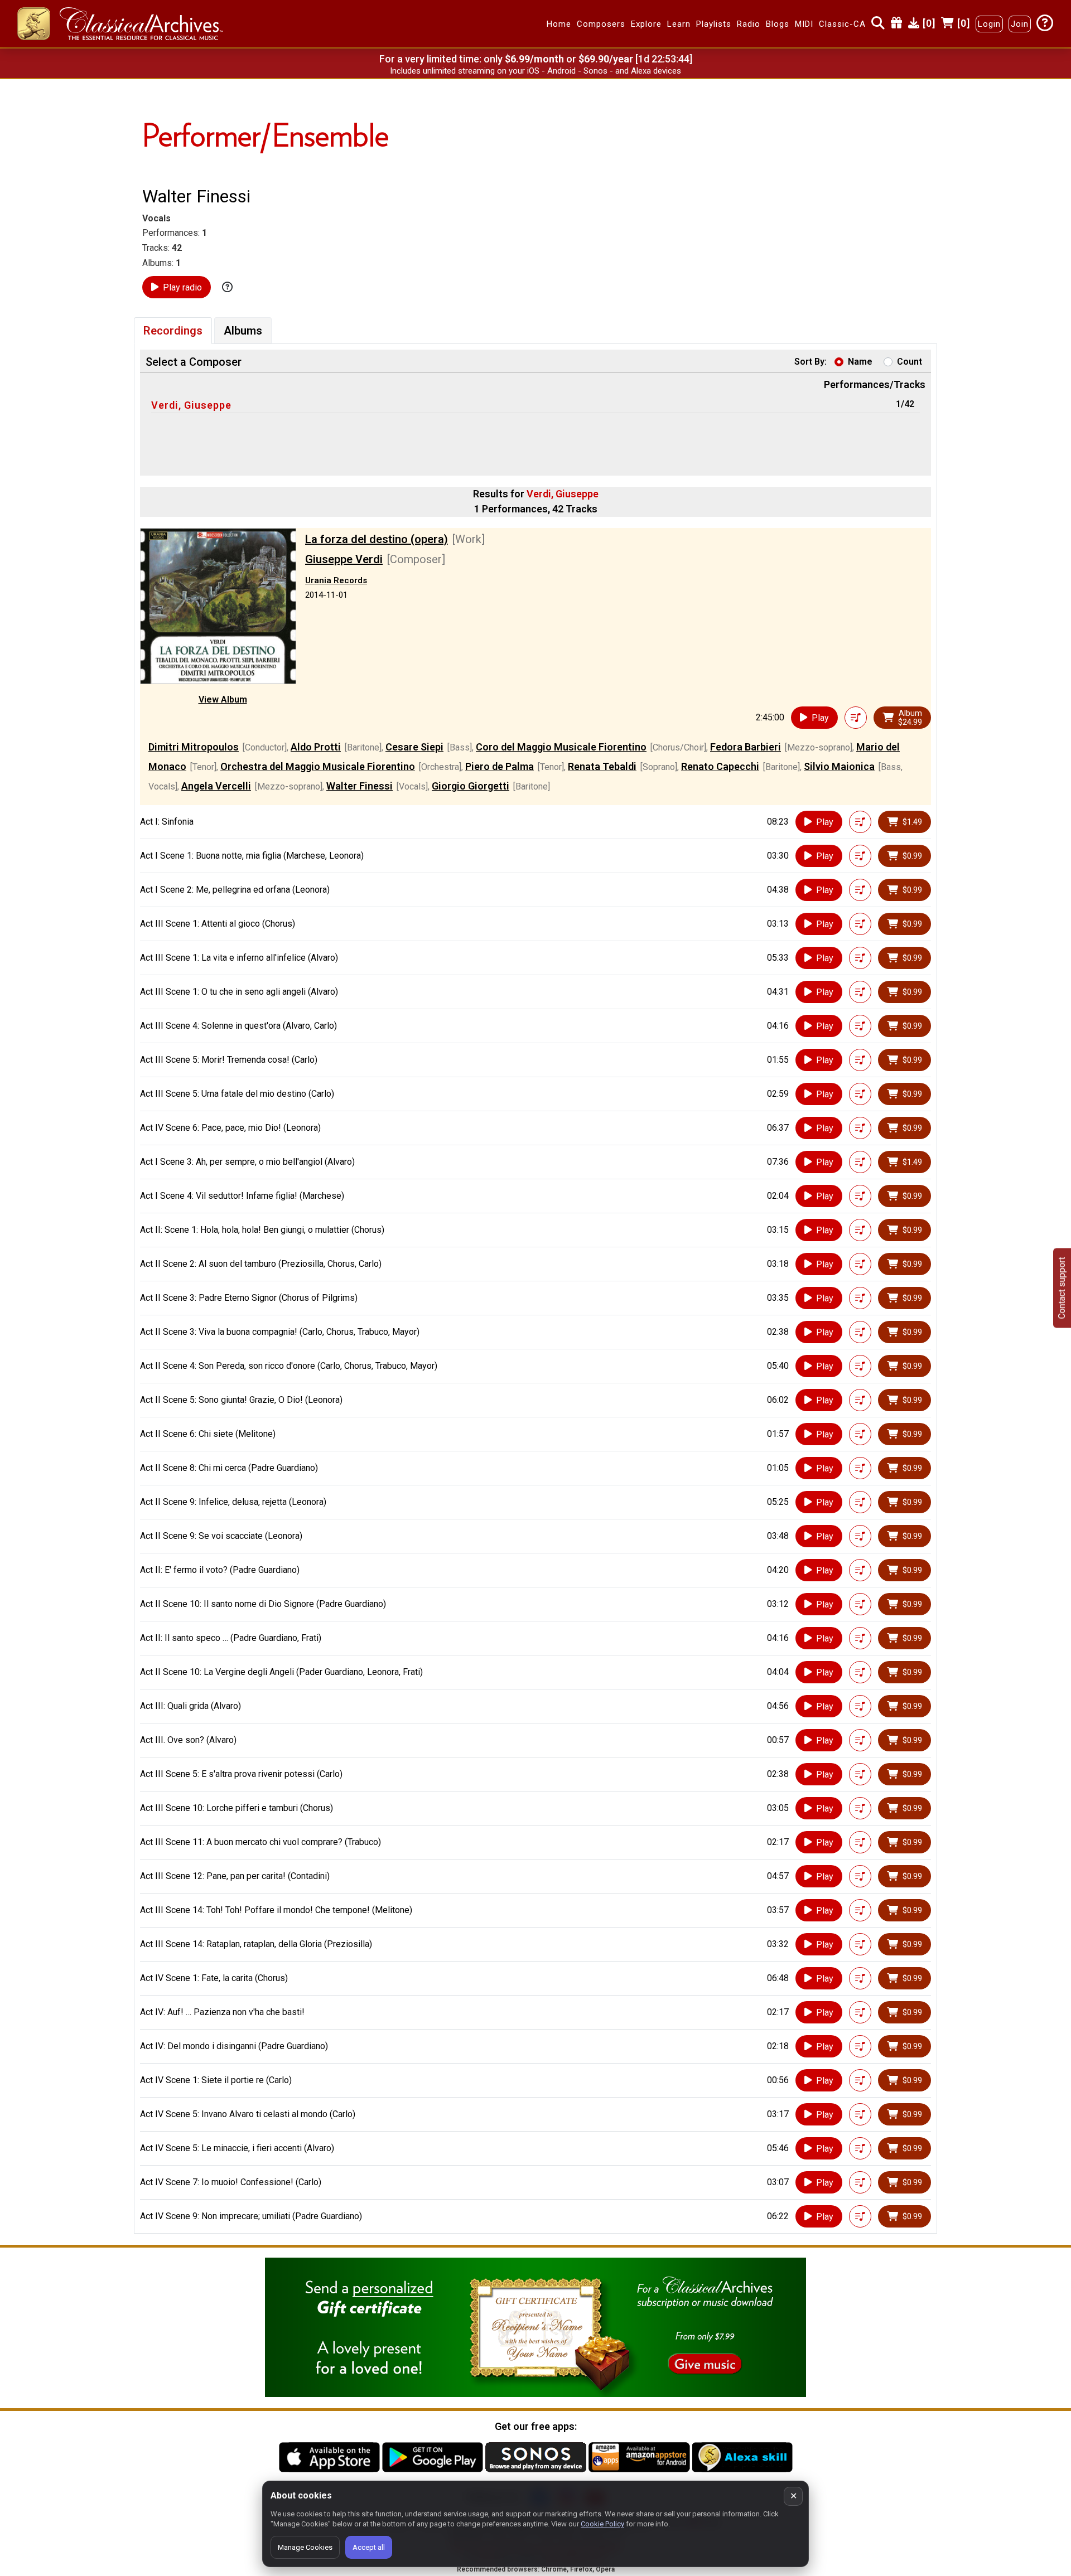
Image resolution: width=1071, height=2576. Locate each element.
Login (989, 24)
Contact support (1062, 1288)
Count (910, 362)
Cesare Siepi (414, 747)
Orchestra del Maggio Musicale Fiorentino (318, 766)
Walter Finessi (360, 786)
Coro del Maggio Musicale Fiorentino (561, 747)
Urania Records (336, 580)
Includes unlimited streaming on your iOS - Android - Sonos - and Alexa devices (535, 71)
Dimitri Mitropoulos (194, 747)
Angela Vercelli (216, 786)
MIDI (804, 24)
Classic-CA (842, 24)
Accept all (369, 2547)
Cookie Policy (602, 2524)
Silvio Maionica (839, 766)
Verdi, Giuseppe (191, 405)
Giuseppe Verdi (344, 559)
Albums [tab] (243, 331)
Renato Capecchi (720, 766)
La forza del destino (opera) (377, 539)
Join (1020, 24)
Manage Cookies (305, 2547)
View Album (223, 699)
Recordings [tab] (173, 331)
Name (860, 362)
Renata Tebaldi (602, 766)
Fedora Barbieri (746, 747)
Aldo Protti (316, 747)
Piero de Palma (500, 766)
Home (559, 24)
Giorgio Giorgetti (471, 786)
